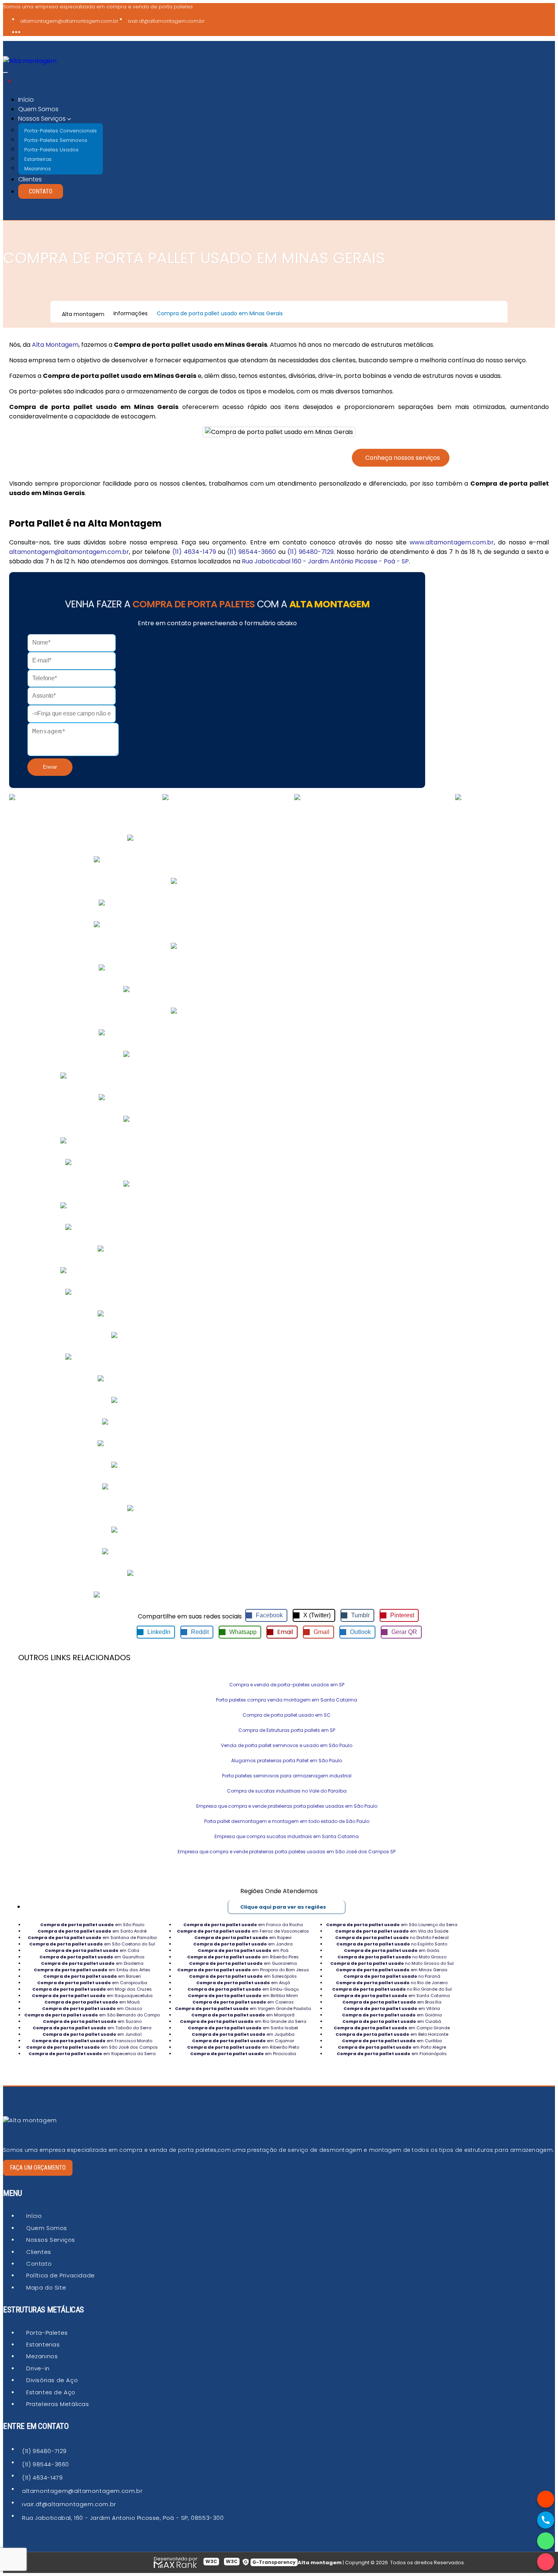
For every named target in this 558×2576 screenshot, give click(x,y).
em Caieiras (243, 2002)
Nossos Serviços (51, 2240)
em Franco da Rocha (243, 1925)
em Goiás (392, 1950)
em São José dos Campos (92, 2047)
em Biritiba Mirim (243, 1996)
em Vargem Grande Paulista (243, 2008)
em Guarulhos (92, 1957)
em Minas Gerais (392, 1970)
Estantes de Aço (51, 2392)
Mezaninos (38, 168)
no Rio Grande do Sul (392, 1989)
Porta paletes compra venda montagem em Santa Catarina (287, 1700)
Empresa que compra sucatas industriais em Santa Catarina (287, 1836)
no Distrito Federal (392, 1938)
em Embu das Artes (92, 1970)
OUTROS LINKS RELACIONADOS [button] (74, 1658)
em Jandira (243, 1944)
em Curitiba (392, 2041)
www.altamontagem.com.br (452, 542)
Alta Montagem (55, 345)
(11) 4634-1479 (194, 552)
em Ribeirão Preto (243, 2047)
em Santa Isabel (243, 2028)
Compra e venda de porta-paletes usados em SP (287, 1685)
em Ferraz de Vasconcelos (243, 1931)
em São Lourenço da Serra (392, 1925)
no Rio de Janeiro (392, 1983)
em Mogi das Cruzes (92, 1989)
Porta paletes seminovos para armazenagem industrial (287, 1776)
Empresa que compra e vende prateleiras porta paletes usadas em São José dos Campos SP (287, 1852)
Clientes (30, 179)
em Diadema (92, 1963)
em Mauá (92, 2002)
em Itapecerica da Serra (92, 2054)
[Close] (9, 81)
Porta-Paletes (47, 2333)
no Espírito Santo (392, 1944)
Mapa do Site (46, 2287)
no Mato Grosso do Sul (392, 1963)
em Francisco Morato (92, 2041)
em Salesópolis (243, 1976)
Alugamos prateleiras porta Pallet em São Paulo (287, 1761)
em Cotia (92, 1950)
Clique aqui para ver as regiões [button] (283, 1907)
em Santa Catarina (392, 1996)
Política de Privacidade (61, 2275)
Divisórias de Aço (52, 2380)
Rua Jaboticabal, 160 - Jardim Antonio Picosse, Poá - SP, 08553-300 (123, 2518)
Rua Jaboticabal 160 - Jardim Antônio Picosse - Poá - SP (325, 561)
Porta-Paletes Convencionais (61, 130)
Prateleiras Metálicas (58, 2404)
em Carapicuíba (92, 1983)
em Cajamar (243, 2041)
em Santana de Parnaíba (92, 1938)
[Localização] (546, 2499)
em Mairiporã (243, 2015)
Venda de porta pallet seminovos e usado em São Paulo (287, 1745)
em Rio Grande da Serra (243, 2021)
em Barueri (92, 1976)
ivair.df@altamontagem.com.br (166, 21)
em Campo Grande (392, 2028)
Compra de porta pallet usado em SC (287, 1715)
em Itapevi (243, 1938)
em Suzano (92, 2021)
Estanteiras (38, 159)
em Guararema (243, 1963)
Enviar (50, 767)
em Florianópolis (392, 2054)
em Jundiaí (92, 2034)
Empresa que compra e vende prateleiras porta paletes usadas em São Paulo (287, 1806)
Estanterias (43, 2344)
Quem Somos (38, 109)
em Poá (243, 1950)
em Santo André (92, 1931)
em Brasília (392, 2002)
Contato (41, 191)
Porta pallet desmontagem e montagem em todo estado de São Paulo (287, 1821)
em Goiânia (392, 2015)
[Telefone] (546, 2520)
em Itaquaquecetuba (92, 1996)
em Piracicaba (243, 2054)
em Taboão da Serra (92, 2028)
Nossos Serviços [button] (43, 119)
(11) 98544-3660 (251, 552)
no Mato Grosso (392, 1957)
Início (26, 100)
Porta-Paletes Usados (51, 149)
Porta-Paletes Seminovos (56, 140)
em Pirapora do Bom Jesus (243, 1970)
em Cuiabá (392, 2021)
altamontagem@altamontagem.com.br (69, 21)
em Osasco (92, 2008)
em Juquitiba (243, 2034)
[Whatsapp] (546, 2541)
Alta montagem (83, 314)
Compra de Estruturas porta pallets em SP (287, 1730)
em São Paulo (92, 1925)
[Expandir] (5, 72)
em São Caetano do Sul (92, 1944)
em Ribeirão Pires (243, 1957)
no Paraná (392, 1976)
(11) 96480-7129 (311, 552)
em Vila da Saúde (392, 1931)
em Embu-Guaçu (243, 1989)
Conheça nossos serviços (403, 458)
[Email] (546, 2562)
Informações (131, 313)
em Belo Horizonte (392, 2034)
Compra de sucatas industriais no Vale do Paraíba (287, 1791)
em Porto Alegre (392, 2047)
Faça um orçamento (38, 2168)
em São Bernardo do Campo (92, 2015)
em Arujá (243, 1983)
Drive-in (38, 2368)
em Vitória (392, 2008)
